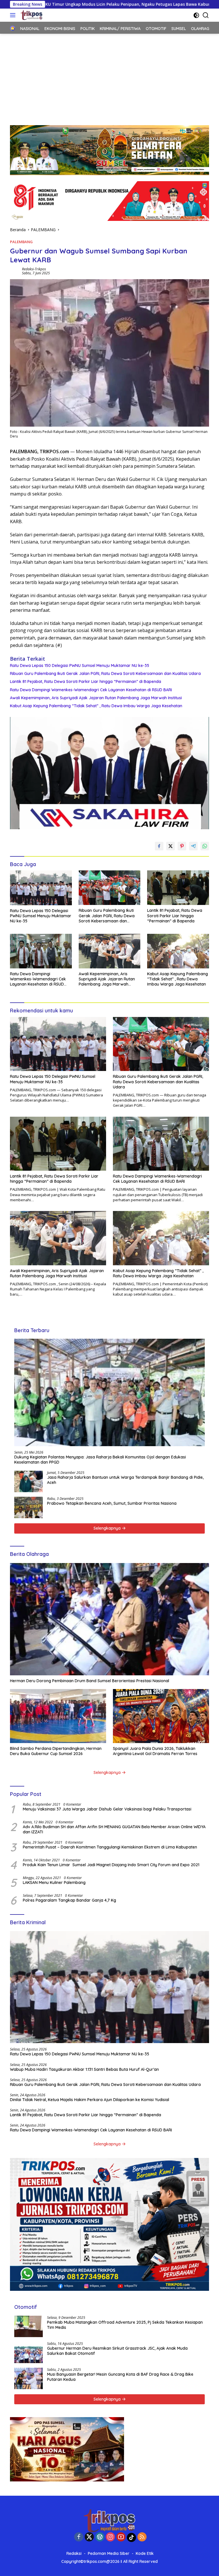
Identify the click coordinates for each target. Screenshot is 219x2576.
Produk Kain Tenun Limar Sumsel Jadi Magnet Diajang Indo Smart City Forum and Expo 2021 (111, 1865)
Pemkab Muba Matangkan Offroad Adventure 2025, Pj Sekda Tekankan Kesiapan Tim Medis (125, 2325)
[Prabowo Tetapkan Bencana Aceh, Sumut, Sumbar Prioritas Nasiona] (29, 1507)
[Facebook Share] (159, 846)
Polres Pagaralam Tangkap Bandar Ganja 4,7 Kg (69, 1900)
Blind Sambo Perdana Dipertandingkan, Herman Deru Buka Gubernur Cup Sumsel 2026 (56, 1751)
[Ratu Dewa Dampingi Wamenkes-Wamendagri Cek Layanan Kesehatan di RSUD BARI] (41, 951)
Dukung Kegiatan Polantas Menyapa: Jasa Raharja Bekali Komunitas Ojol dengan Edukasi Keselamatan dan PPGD (100, 1460)
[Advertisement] (109, 77)
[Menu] (14, 15)
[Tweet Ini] (171, 846)
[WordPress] (100, 2537)
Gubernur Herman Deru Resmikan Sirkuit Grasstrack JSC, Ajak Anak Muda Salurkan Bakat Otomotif (117, 2351)
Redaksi (74, 2553)
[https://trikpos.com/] (31, 15)
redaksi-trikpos (34, 269)
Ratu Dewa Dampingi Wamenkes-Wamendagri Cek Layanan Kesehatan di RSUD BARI (91, 690)
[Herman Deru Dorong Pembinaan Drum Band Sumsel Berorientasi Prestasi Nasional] (109, 1619)
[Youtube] (121, 2537)
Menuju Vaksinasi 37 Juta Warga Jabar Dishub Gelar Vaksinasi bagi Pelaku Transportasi (107, 1809)
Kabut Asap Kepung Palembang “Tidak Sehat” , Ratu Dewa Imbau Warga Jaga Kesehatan (96, 706)
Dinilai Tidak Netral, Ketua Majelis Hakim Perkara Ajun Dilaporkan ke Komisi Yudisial (90, 2100)
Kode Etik (145, 2553)
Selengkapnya (108, 1528)
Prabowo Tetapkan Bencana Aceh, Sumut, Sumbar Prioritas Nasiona (112, 1503)
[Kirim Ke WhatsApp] (205, 846)
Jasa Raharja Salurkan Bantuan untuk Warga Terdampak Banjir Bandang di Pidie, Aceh (125, 1480)
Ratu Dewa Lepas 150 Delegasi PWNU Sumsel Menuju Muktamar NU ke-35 (80, 666)
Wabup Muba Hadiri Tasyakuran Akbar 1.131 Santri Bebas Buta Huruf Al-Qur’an (84, 2069)
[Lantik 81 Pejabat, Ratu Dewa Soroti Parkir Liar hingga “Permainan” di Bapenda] (178, 888)
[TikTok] (131, 2537)
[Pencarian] (206, 15)
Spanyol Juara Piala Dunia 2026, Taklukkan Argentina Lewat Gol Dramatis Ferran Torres (155, 1751)
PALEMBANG (21, 242)
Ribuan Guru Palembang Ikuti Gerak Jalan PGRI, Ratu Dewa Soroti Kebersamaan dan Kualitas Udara (105, 674)
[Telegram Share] (193, 846)
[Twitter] (89, 2537)
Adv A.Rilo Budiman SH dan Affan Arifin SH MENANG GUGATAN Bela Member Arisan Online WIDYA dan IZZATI (114, 1829)
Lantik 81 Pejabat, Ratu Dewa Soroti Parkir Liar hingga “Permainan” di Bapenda (86, 682)
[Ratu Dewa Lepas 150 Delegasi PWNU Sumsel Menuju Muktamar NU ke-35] (41, 888)
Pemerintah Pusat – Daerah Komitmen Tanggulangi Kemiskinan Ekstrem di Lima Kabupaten (110, 1847)
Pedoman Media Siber (109, 2553)
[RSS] (142, 2537)
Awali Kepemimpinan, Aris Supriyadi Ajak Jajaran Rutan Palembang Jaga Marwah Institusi (96, 698)
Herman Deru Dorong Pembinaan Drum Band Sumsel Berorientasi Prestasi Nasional (90, 1681)
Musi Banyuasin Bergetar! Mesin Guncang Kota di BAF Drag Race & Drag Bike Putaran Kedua (120, 2377)
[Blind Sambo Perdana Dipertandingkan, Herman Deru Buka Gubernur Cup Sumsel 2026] (58, 1716)
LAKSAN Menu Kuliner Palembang (54, 1882)
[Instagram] (110, 2537)
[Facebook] (79, 2537)
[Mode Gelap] (196, 15)
